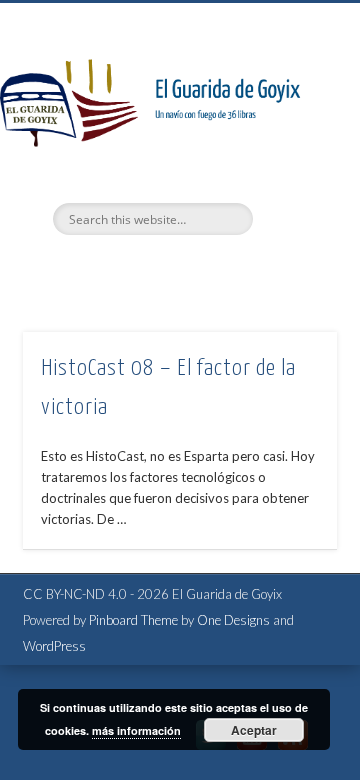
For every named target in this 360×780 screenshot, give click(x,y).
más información (136, 730)
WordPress (54, 646)
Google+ (218, 269)
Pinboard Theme (133, 620)
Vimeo (177, 269)
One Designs (233, 620)
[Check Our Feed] (292, 750)
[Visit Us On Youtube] (251, 750)
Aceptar (254, 730)
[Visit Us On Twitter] (210, 750)
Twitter (136, 269)
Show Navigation (290, 179)
